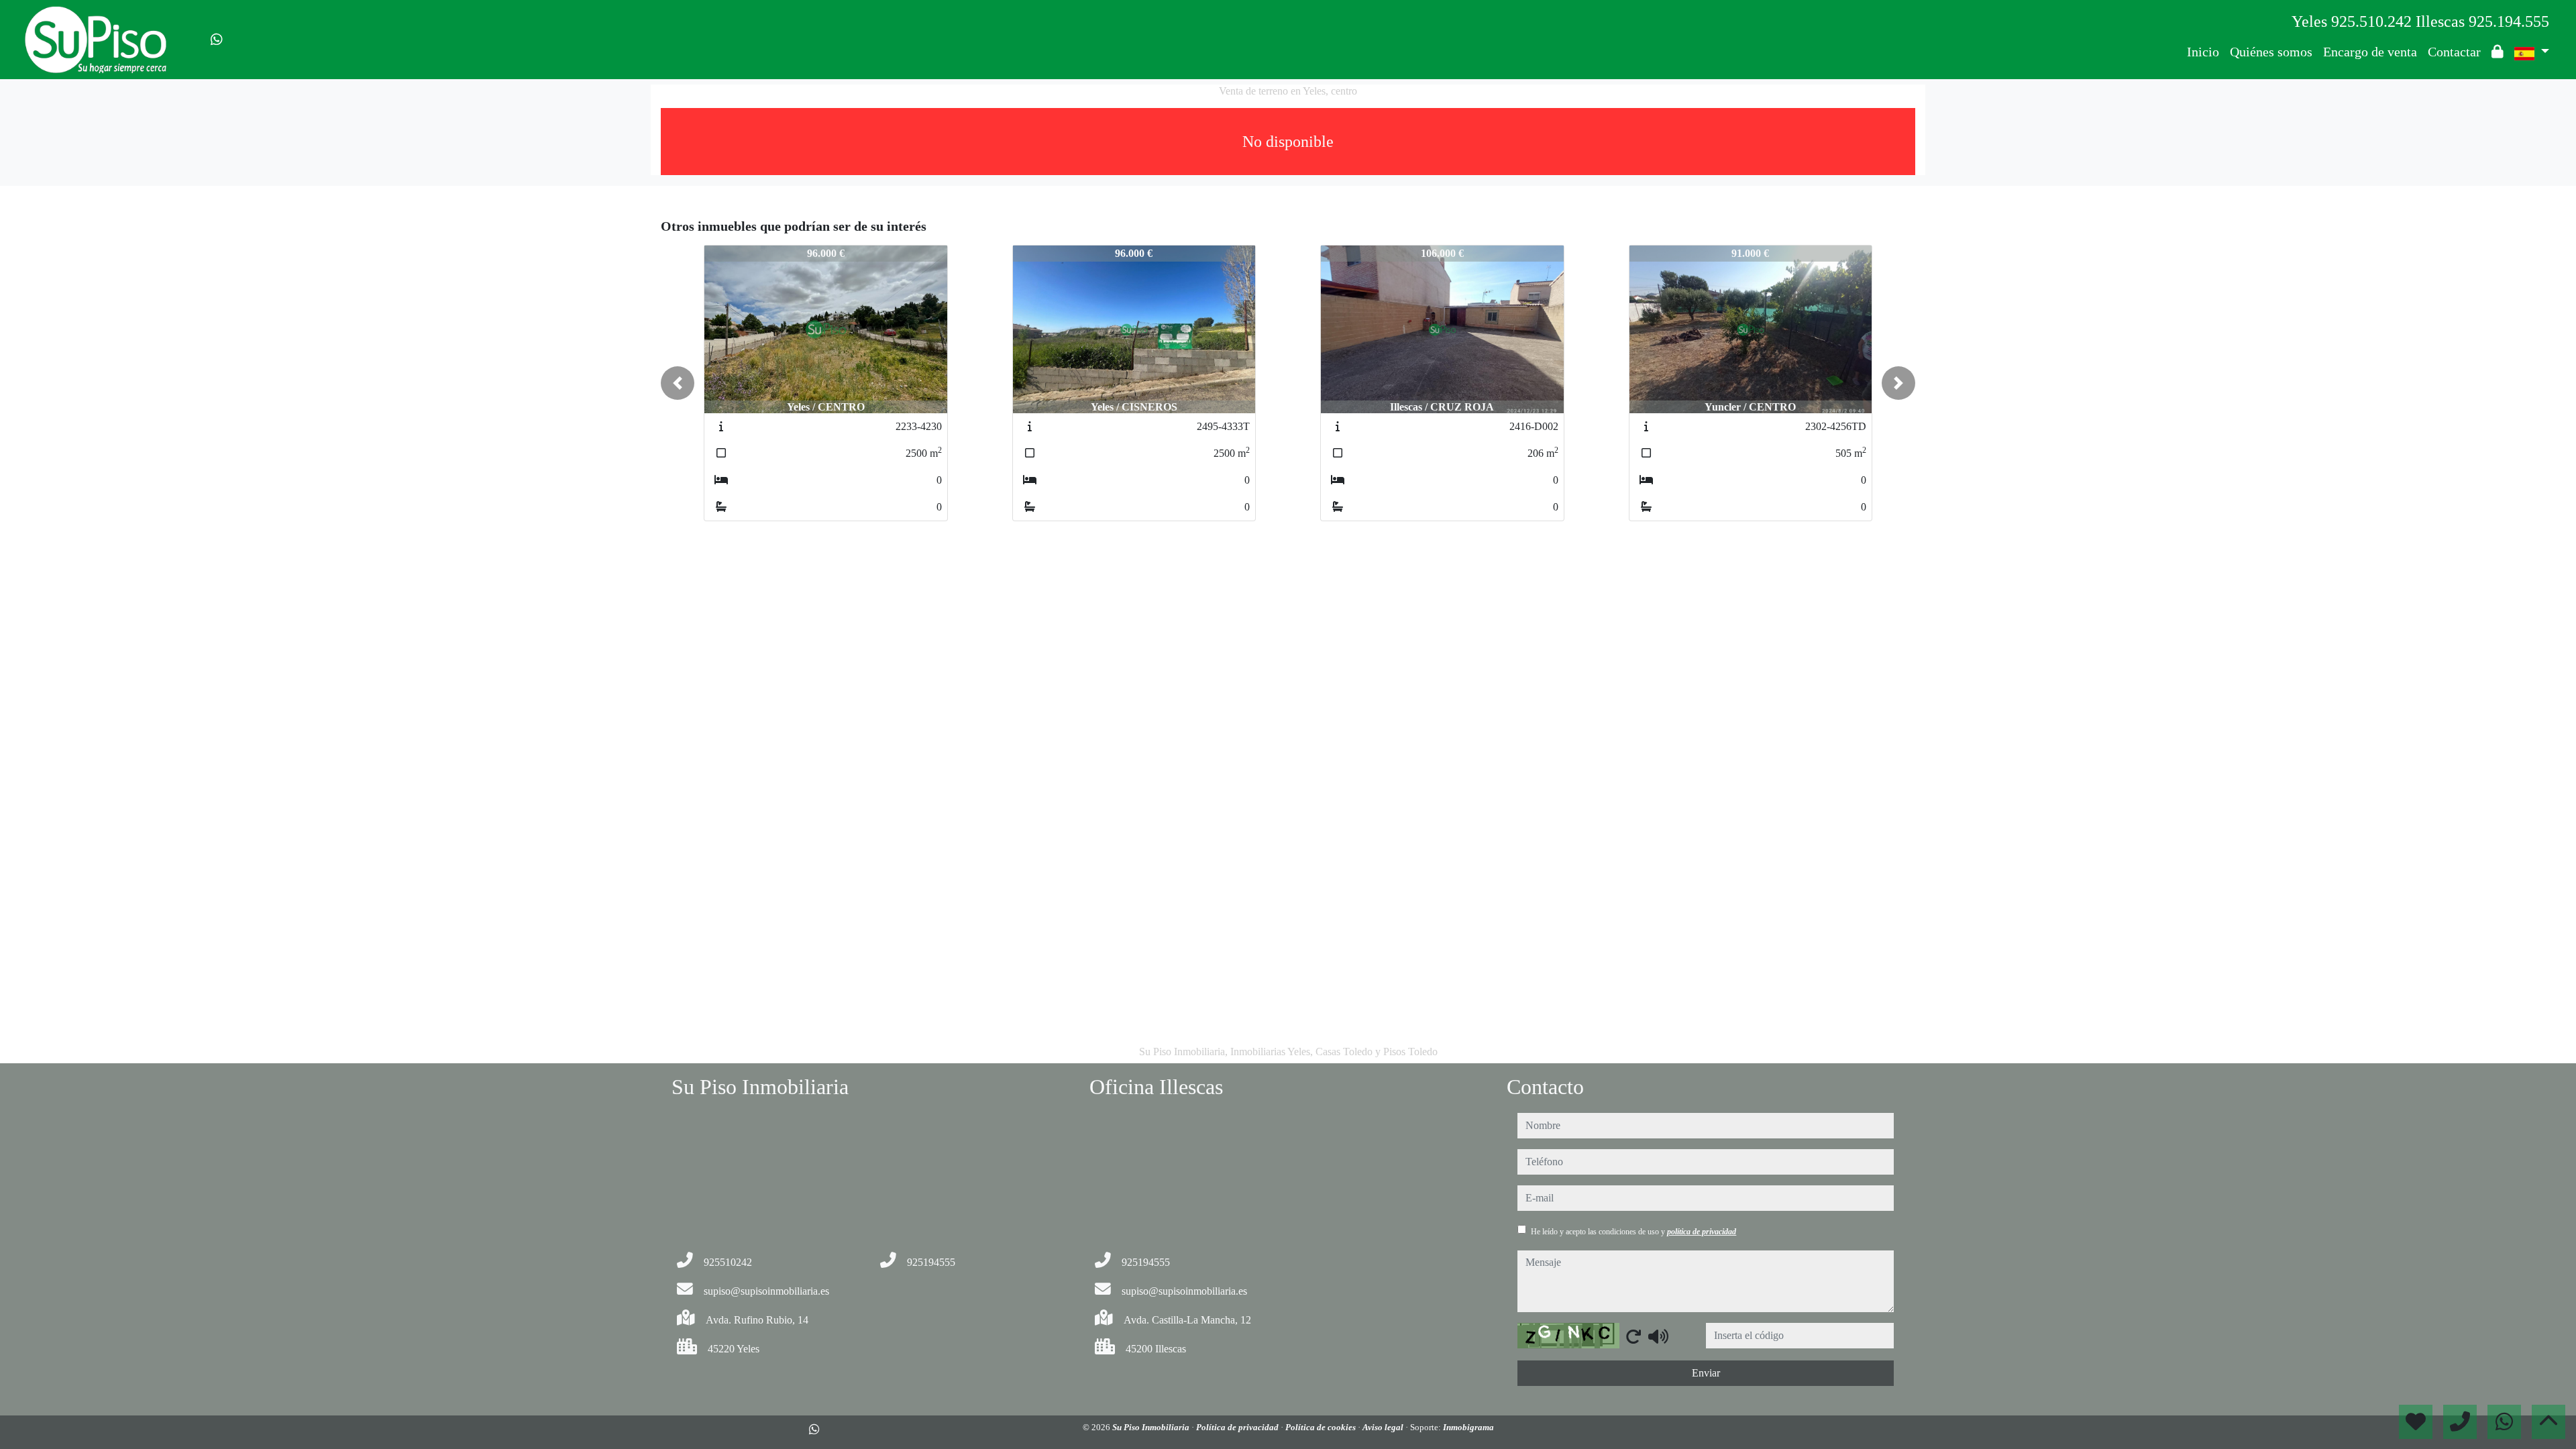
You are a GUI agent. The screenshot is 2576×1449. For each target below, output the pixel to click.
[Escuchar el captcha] (1658, 1336)
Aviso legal (1384, 1427)
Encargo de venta (2370, 52)
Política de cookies (1322, 1427)
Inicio (2203, 52)
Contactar (2454, 52)
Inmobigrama (1468, 1427)
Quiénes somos (2271, 52)
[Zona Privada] (2498, 52)
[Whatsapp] (217, 40)
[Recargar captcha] (1633, 1336)
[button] (678, 383)
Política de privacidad (1238, 1427)
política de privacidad (1702, 1232)
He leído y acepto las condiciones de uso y (1633, 1232)
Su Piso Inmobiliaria (1152, 1427)
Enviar (1706, 1373)
